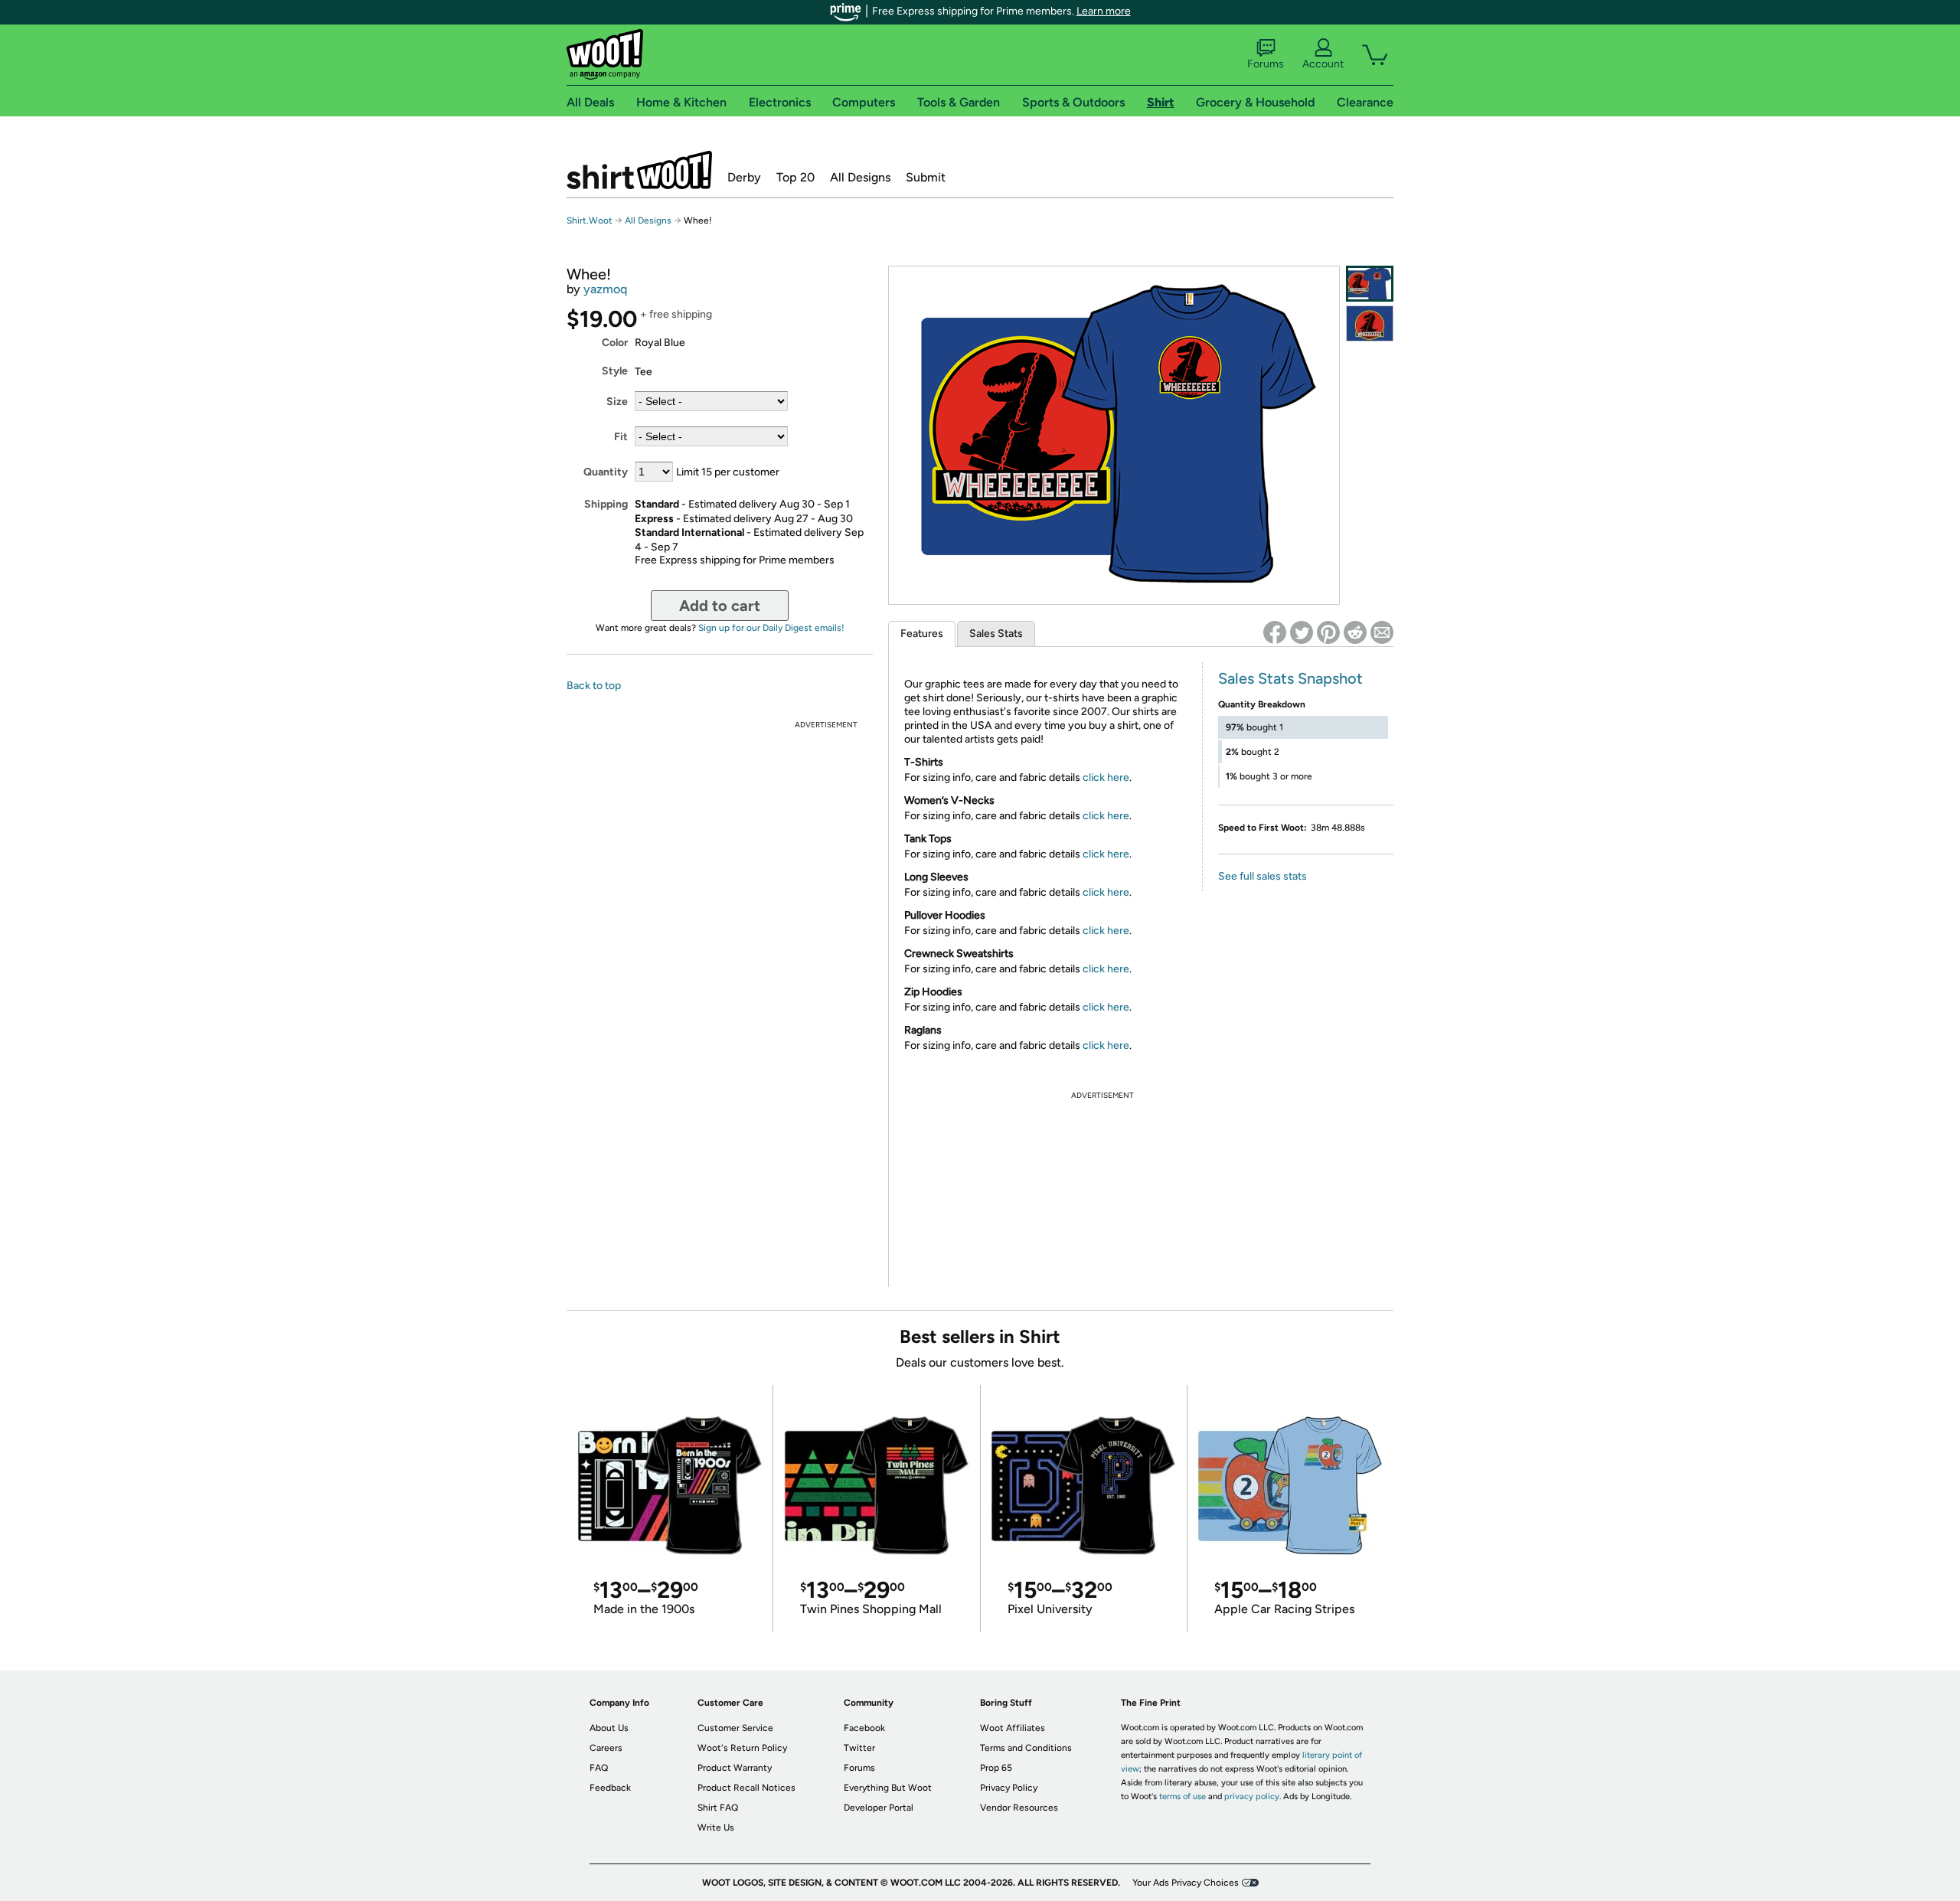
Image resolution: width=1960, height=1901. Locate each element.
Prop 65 (996, 1768)
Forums (1266, 64)
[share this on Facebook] (1275, 632)
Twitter (859, 1748)
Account (1323, 64)
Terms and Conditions (1026, 1748)
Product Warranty (735, 1768)
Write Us (716, 1828)
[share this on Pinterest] (1328, 632)
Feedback (610, 1788)
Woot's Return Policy (742, 1748)
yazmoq (605, 289)
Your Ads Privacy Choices (1186, 1883)
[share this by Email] (1382, 632)
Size (617, 402)
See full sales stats (1263, 876)
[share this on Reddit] (1355, 632)
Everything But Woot (888, 1788)
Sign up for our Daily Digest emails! (771, 628)
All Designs (860, 177)
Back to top (594, 686)
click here (1106, 777)
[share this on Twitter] (1302, 632)
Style (615, 371)
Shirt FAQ (718, 1808)
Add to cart (720, 606)
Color (615, 343)
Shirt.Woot (639, 170)
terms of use (1183, 1796)
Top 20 (795, 177)
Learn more (1104, 11)
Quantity (606, 472)
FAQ (599, 1768)
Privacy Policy (1009, 1788)
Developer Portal (879, 1808)
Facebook (864, 1728)
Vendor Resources (1019, 1808)
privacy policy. (1253, 1796)
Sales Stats (996, 634)
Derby (744, 177)
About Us (609, 1728)
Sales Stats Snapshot (1290, 678)
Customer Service (735, 1728)
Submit (926, 177)
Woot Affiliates (1013, 1728)
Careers (606, 1748)
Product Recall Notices (746, 1788)
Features (922, 634)
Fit (621, 437)
